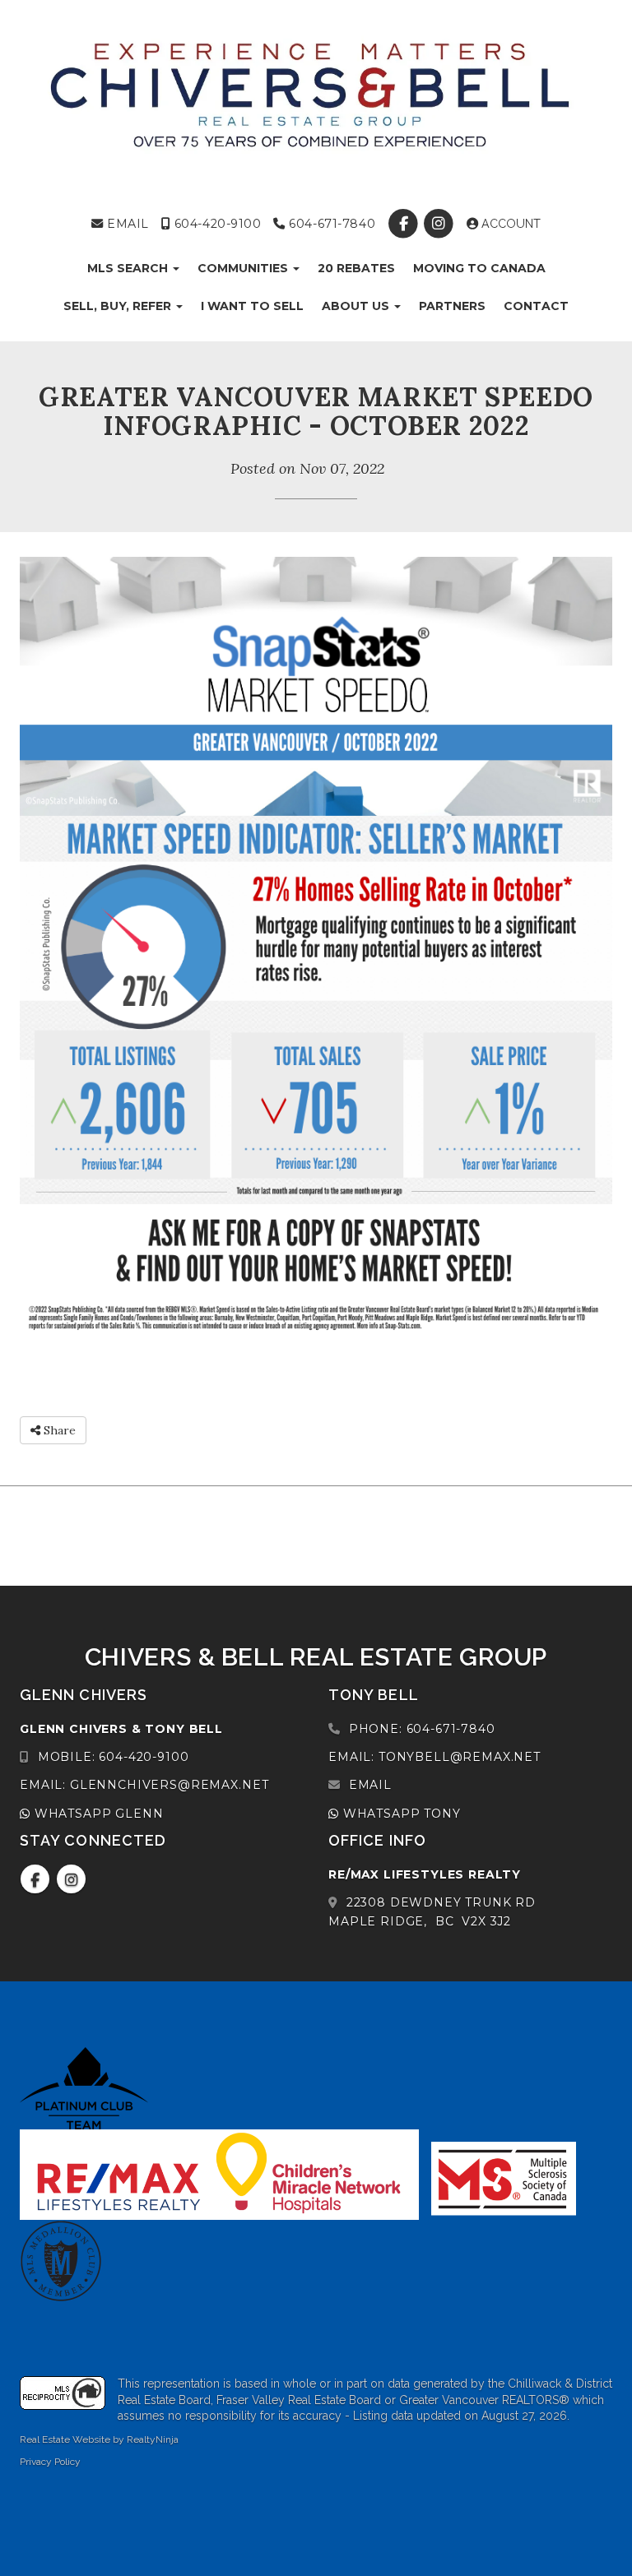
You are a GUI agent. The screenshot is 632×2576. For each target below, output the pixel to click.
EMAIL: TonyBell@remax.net (434, 1757)
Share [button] (58, 1430)
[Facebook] (405, 224)
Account (509, 224)
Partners (452, 306)
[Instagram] (441, 224)
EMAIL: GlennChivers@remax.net (144, 1785)
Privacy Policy (50, 2462)
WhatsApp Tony (400, 1814)
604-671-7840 (330, 224)
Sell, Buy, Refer (119, 306)
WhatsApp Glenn (97, 1814)
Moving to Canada (479, 268)
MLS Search (129, 268)
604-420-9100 (216, 224)
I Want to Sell (252, 306)
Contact (536, 306)
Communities (244, 268)
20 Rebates (356, 268)
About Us (357, 306)
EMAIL (126, 224)
